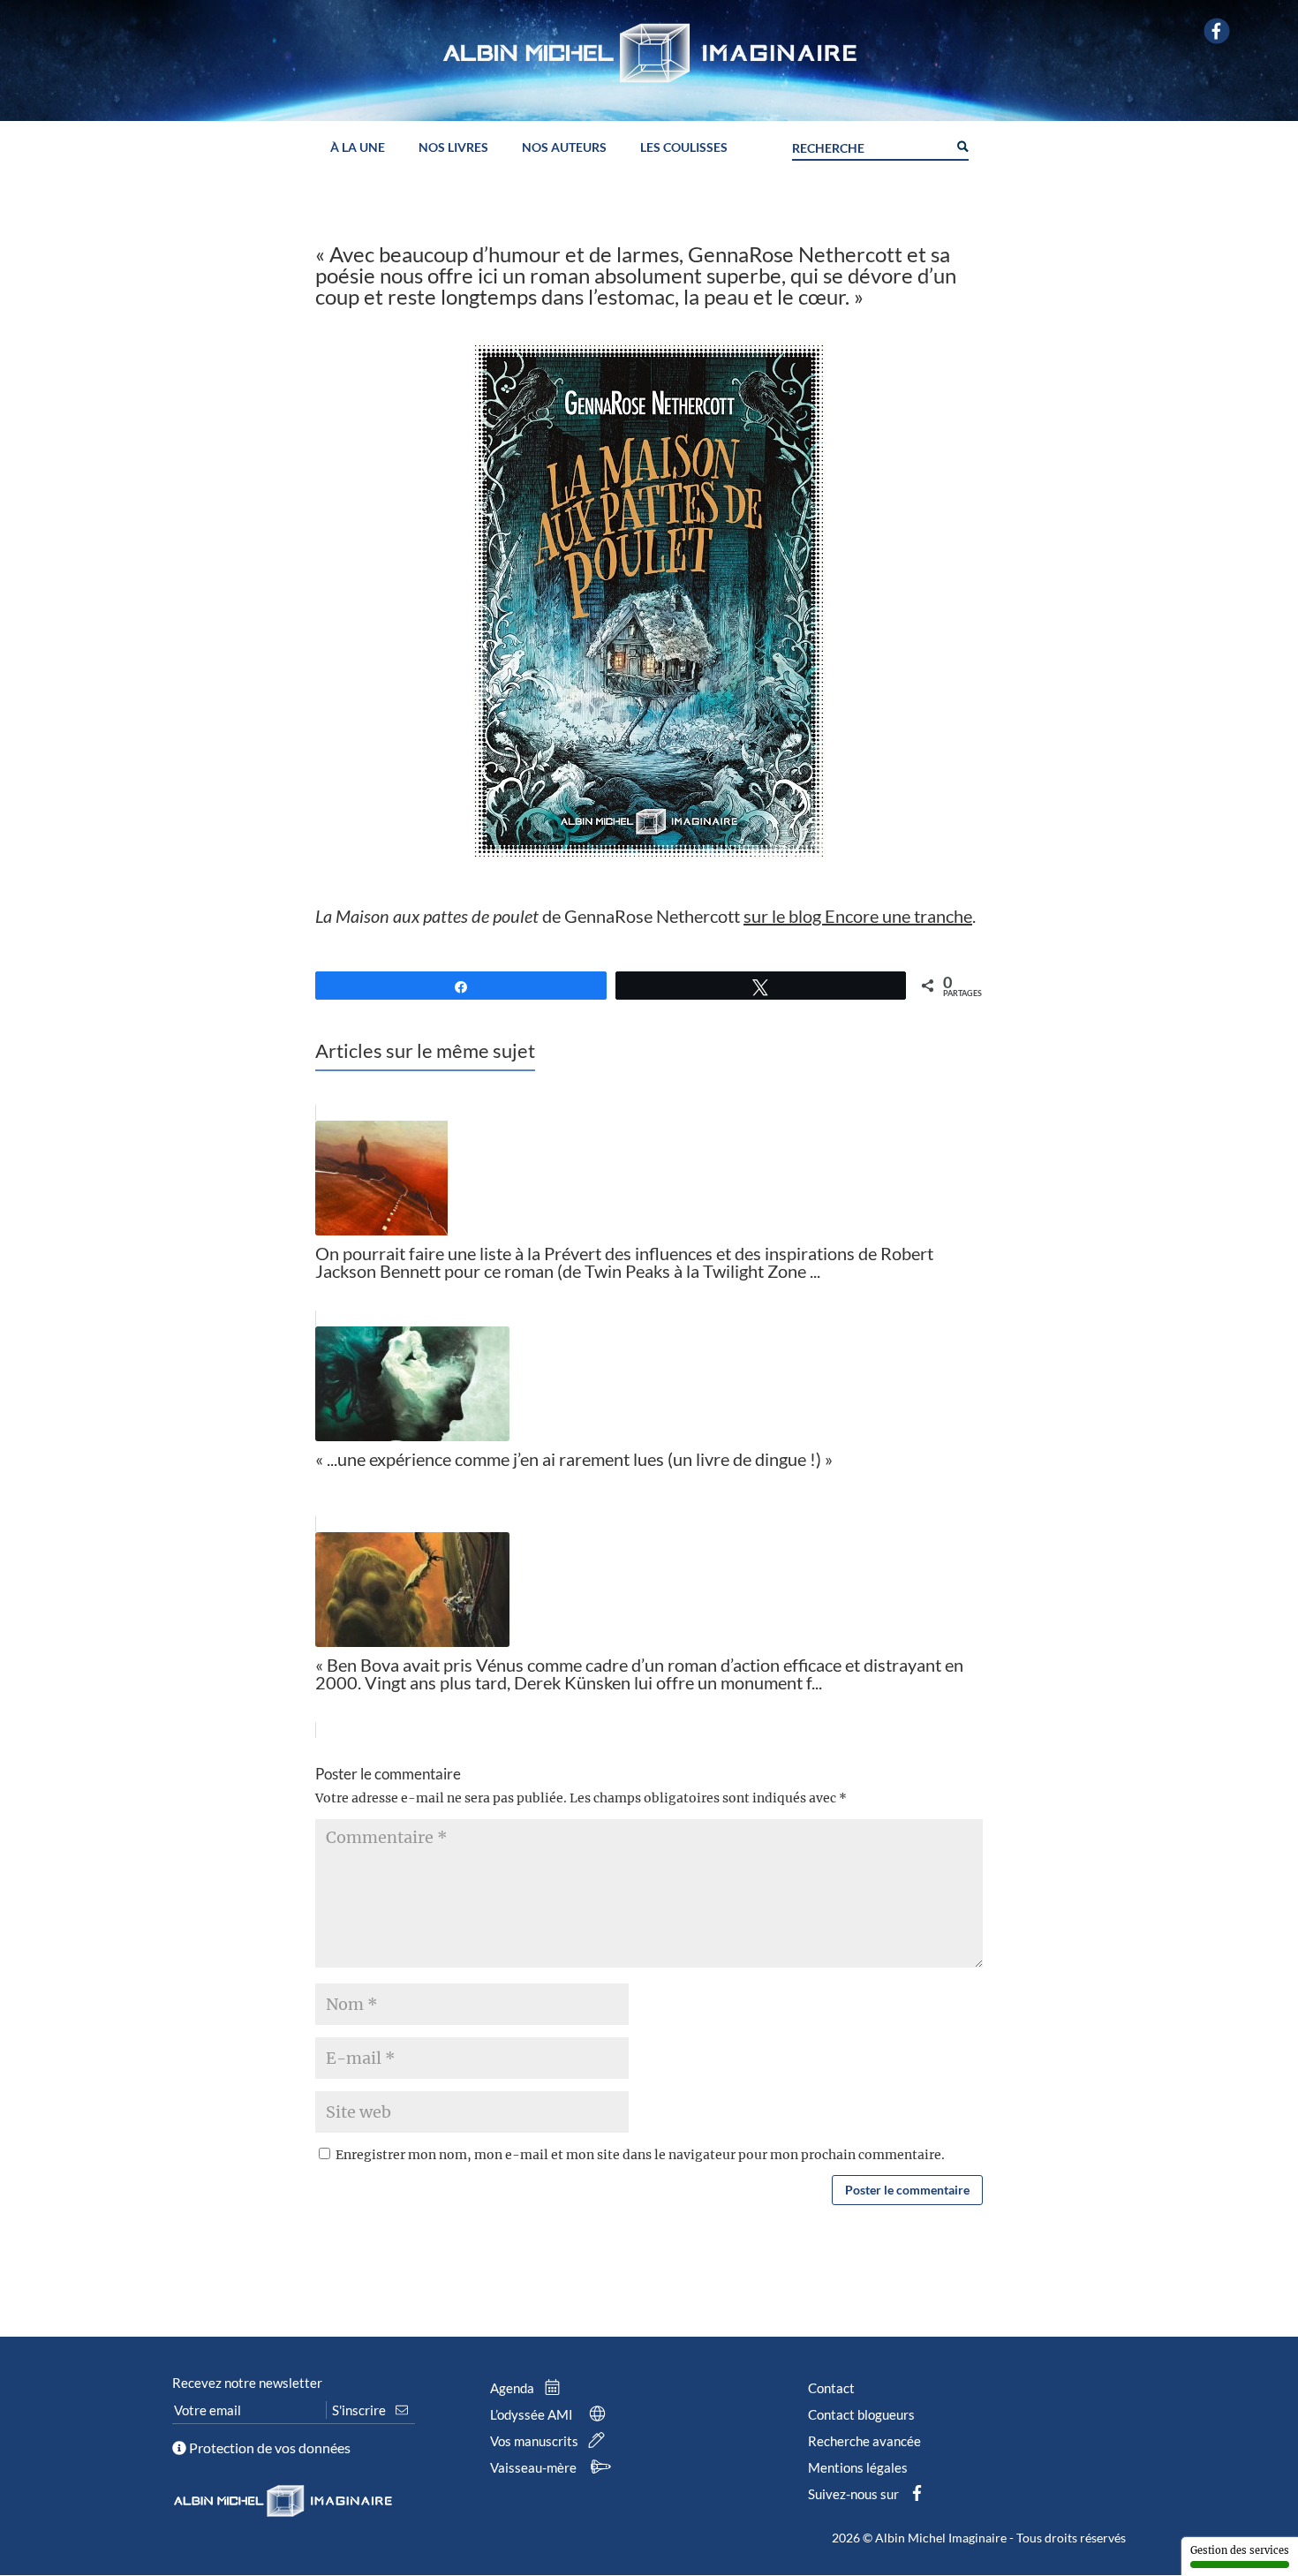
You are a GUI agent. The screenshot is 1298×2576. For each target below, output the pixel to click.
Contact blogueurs (861, 2414)
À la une (358, 148)
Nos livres (453, 148)
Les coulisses (684, 148)
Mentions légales (858, 2467)
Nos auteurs (564, 148)
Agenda (513, 2388)
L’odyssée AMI (533, 2414)
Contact (831, 2388)
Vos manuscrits (536, 2441)
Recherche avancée (864, 2441)
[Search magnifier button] (962, 145)
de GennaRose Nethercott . (645, 916)
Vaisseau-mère (535, 2467)
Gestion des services (1240, 2550)
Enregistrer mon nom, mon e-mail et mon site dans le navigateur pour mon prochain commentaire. (640, 2155)
